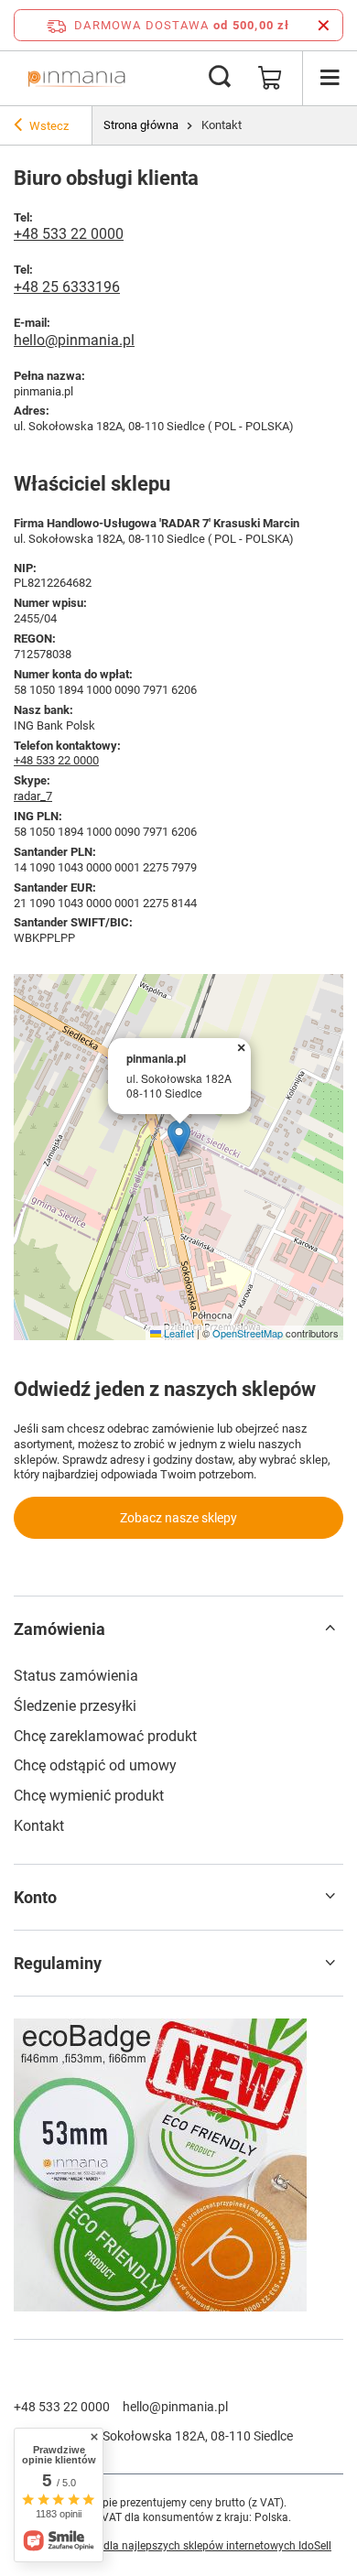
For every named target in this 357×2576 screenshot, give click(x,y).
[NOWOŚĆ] (178, 2167)
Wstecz (49, 126)
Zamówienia (59, 1629)
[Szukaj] (220, 78)
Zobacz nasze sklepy (178, 1518)
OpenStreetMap (248, 1333)
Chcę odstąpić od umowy (95, 1765)
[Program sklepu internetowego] (178, 2547)
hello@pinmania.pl (74, 340)
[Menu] (330, 78)
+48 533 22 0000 (69, 234)
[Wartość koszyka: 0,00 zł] (270, 78)
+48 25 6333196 (67, 287)
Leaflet (178, 1333)
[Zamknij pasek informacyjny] (324, 25)
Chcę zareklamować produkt (105, 1736)
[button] (179, 1138)
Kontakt (39, 1826)
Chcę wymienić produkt (89, 1796)
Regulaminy (58, 1963)
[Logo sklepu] (76, 78)
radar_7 (33, 796)
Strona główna (141, 125)
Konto (35, 1897)
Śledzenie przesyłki (75, 1706)
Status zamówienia (76, 1676)
